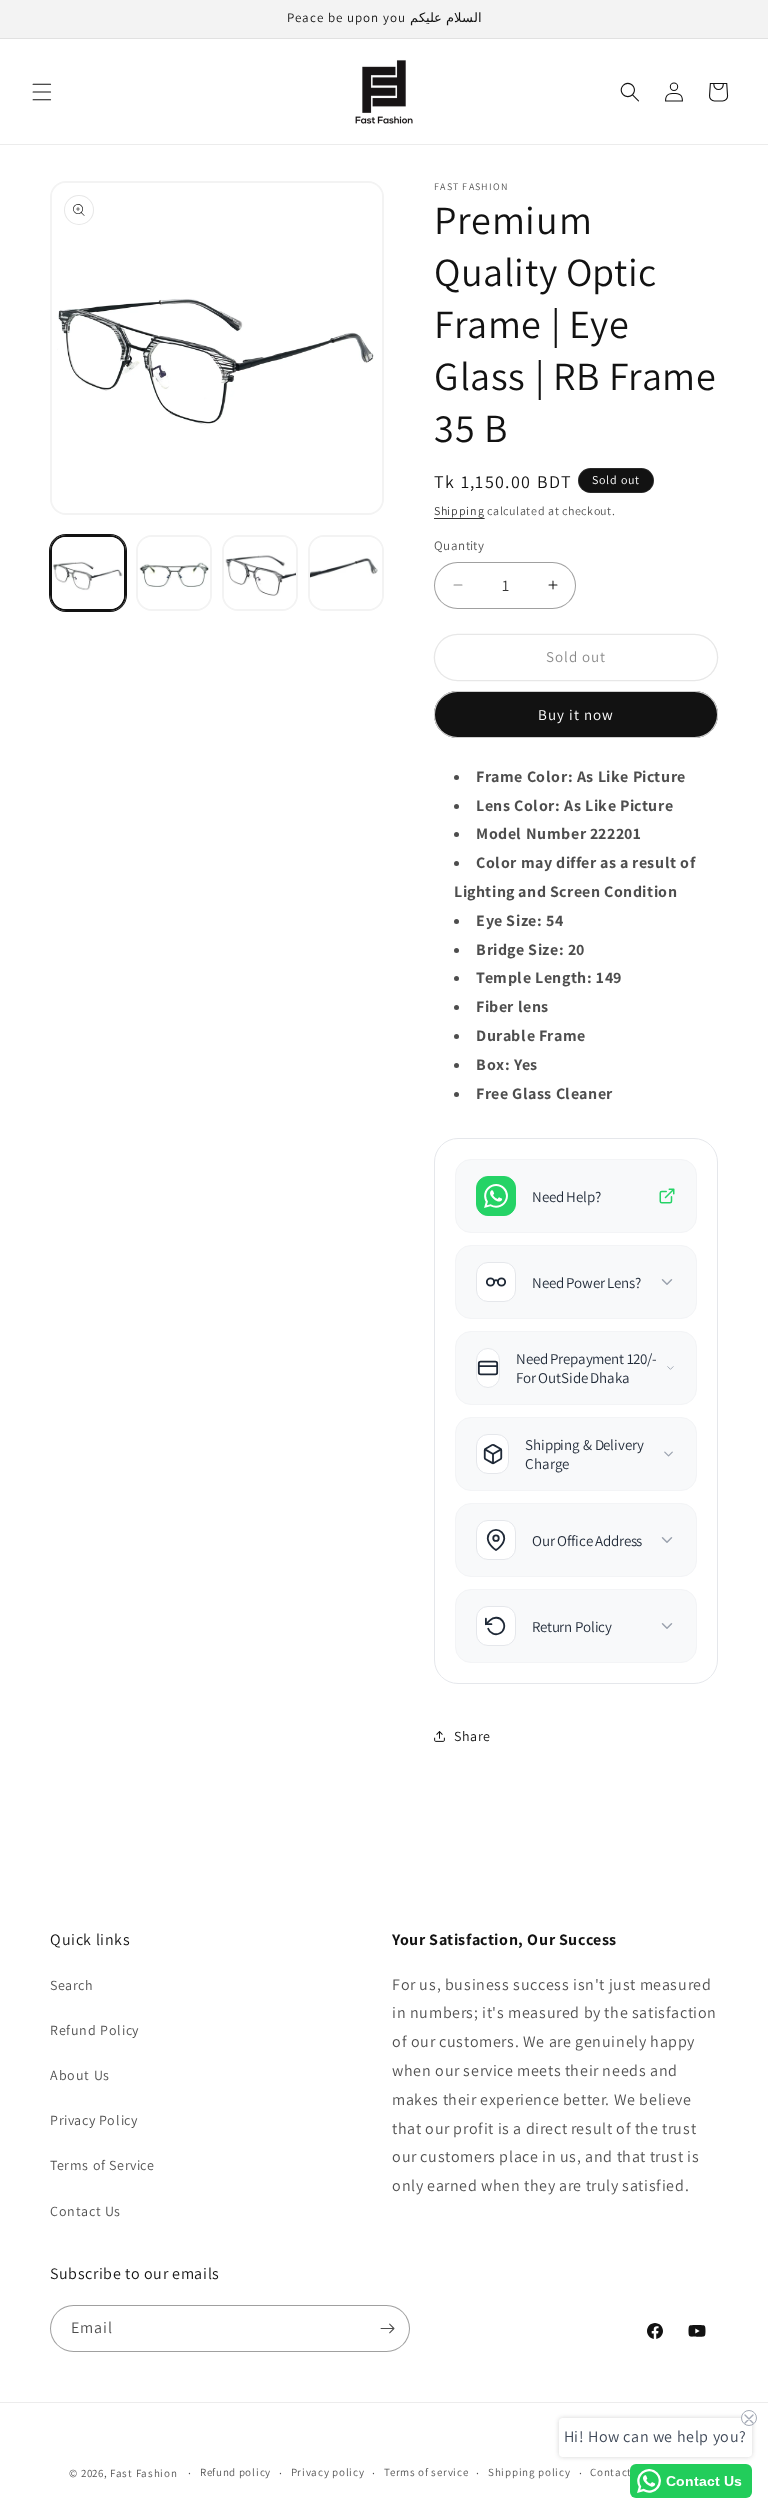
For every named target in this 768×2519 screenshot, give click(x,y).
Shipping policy (529, 2472)
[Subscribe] (387, 2328)
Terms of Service (102, 2165)
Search (72, 1985)
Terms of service (426, 2472)
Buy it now (576, 714)
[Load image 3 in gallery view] (260, 573)
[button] (42, 92)
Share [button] (472, 1736)
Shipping (459, 510)
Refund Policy (94, 2030)
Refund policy (235, 2472)
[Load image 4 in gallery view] (346, 573)
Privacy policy (328, 2472)
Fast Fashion (143, 2473)
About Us (80, 2075)
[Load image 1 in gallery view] (88, 573)
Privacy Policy (93, 2120)
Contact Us (85, 2211)
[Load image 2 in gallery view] (174, 573)
